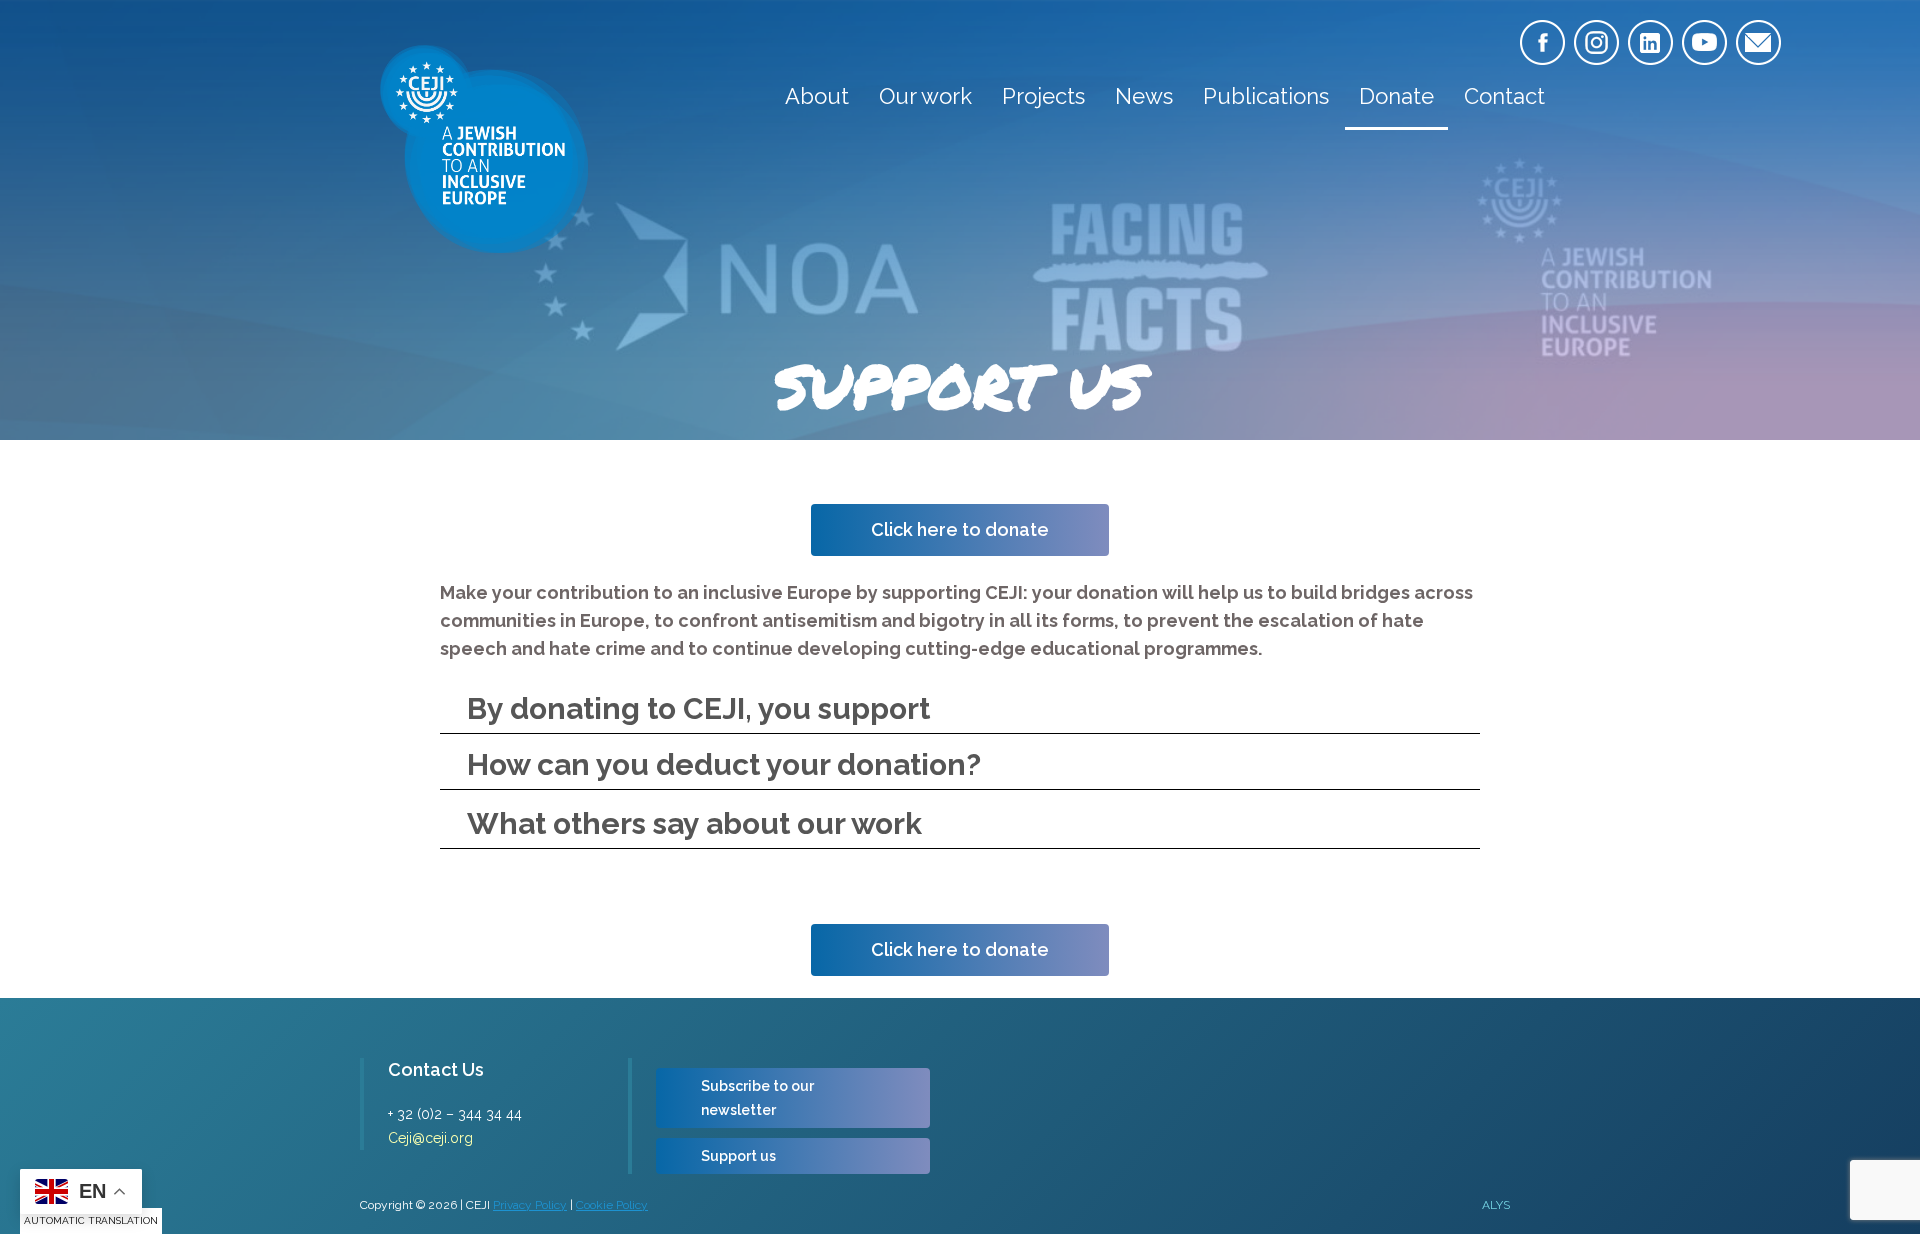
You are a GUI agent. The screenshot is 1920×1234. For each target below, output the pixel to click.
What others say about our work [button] (694, 823)
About (817, 96)
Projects (1043, 96)
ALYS (1496, 1205)
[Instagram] (1596, 42)
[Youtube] (1704, 42)
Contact (1504, 96)
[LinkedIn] (1650, 42)
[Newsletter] (1758, 42)
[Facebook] (1542, 42)
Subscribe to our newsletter (757, 1098)
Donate (1396, 96)
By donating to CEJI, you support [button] (698, 708)
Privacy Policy (530, 1205)
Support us (738, 1156)
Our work (925, 96)
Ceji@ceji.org (430, 1138)
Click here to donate (960, 529)
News (1144, 96)
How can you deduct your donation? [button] (724, 764)
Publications (1266, 96)
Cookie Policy (612, 1205)
